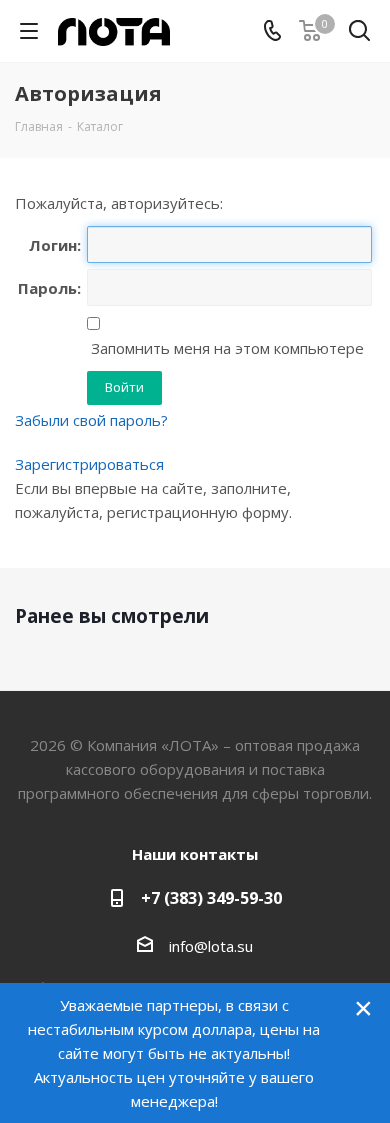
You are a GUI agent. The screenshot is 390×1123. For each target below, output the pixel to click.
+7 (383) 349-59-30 (211, 898)
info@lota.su (211, 946)
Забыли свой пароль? (91, 420)
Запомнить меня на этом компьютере (225, 348)
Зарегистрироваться (89, 464)
